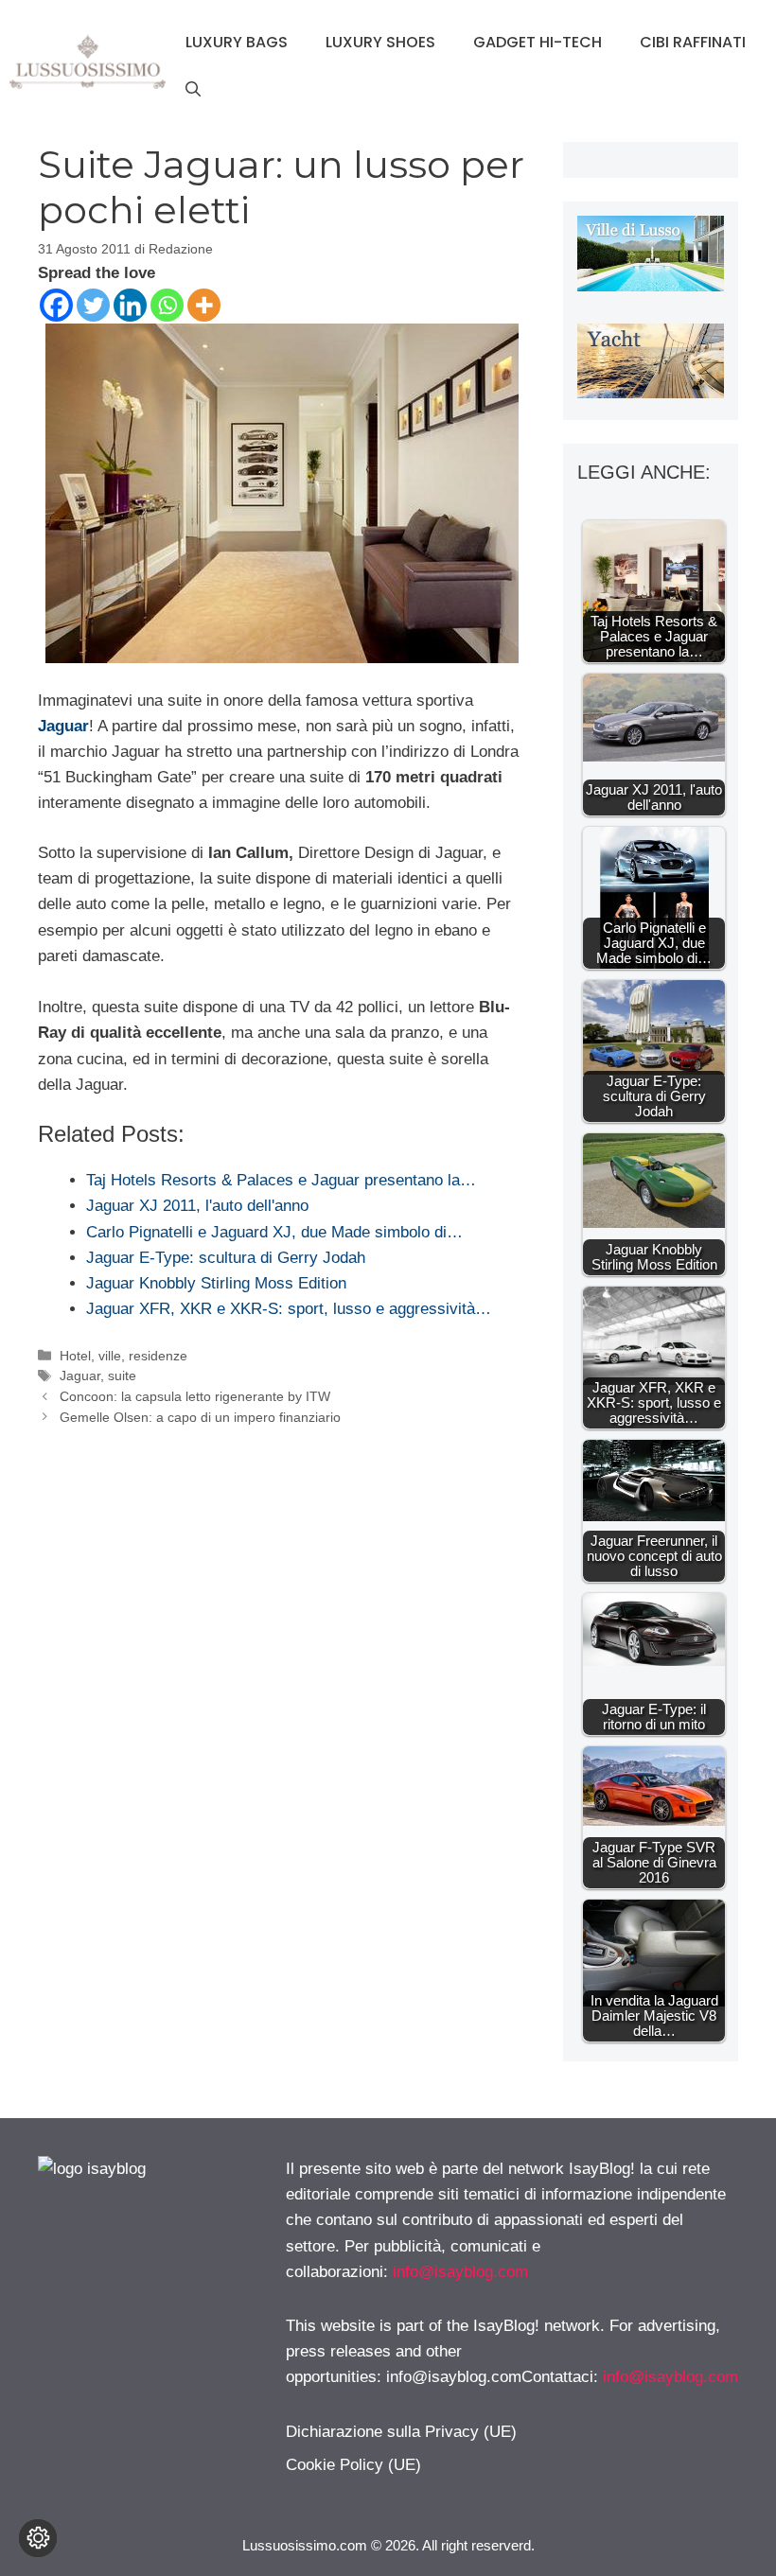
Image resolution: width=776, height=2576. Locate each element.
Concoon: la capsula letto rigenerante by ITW (195, 1396)
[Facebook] (56, 305)
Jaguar (63, 726)
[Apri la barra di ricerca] (193, 90)
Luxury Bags (237, 42)
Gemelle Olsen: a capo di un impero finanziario (200, 1417)
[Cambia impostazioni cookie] (38, 2538)
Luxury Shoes (380, 42)
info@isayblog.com (460, 2272)
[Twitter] (93, 305)
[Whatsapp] (167, 305)
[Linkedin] (130, 305)
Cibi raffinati (693, 42)
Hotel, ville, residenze (123, 1356)
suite (122, 1376)
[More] (204, 305)
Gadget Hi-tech (538, 42)
